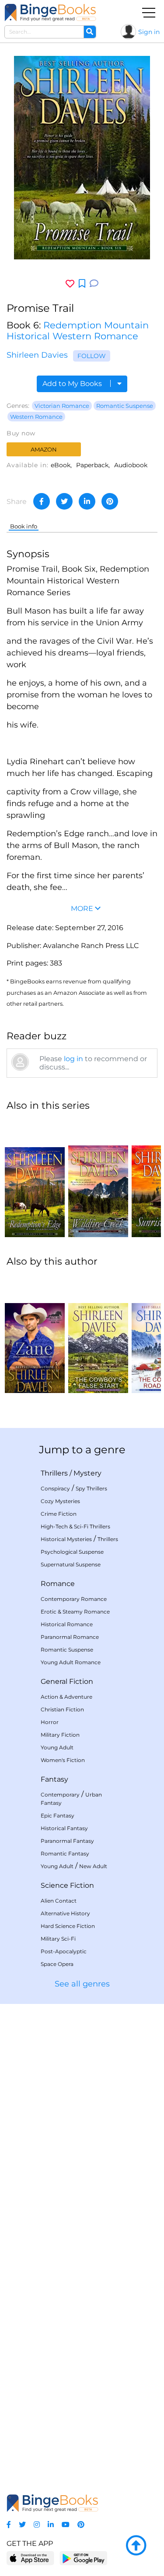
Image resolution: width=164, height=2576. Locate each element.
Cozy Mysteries (60, 1501)
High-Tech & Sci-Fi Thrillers (75, 1526)
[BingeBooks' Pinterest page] (81, 2525)
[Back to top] (136, 2546)
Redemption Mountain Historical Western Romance (78, 331)
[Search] (90, 32)
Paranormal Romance (70, 1637)
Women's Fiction (63, 1760)
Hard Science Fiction (68, 1926)
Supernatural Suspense (71, 1564)
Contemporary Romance (74, 1599)
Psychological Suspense (72, 1552)
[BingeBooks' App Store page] (30, 2558)
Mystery (87, 1473)
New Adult (93, 1866)
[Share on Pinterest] (110, 501)
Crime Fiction (59, 1514)
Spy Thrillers (91, 1488)
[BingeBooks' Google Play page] (83, 2558)
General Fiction (67, 1681)
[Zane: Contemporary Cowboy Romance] (35, 1334)
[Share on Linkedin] (87, 501)
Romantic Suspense (125, 406)
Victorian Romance (62, 406)
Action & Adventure (66, 1697)
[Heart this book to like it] (70, 284)
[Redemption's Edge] (35, 1178)
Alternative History (65, 1913)
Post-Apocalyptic (64, 1951)
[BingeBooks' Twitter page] (22, 2525)
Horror (50, 1722)
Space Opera (57, 1964)
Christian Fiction (62, 1709)
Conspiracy (55, 1488)
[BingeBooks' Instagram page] (37, 2525)
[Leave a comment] (94, 284)
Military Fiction (60, 1735)
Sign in (149, 32)
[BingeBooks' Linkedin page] (51, 2525)
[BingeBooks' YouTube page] (66, 2525)
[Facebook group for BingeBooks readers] (9, 2525)
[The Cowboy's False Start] (98, 1334)
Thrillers (54, 1473)
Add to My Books (73, 384)
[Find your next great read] (50, 12)
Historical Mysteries (66, 1539)
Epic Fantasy (58, 1816)
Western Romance (36, 417)
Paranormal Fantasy (67, 1841)
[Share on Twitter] (64, 501)
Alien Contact (59, 1901)
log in (73, 1059)
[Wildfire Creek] (98, 1178)
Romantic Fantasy (65, 1854)
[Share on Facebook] (42, 501)
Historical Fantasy (64, 1828)
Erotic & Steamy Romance (75, 1612)
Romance (58, 1584)
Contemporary (60, 1795)
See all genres (82, 1984)
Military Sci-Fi (58, 1939)
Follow (92, 356)
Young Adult (57, 1747)
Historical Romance (67, 1624)
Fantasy (54, 1779)
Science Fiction (67, 1885)
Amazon (44, 449)
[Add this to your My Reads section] (82, 284)
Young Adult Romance (71, 1662)
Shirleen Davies (37, 355)
